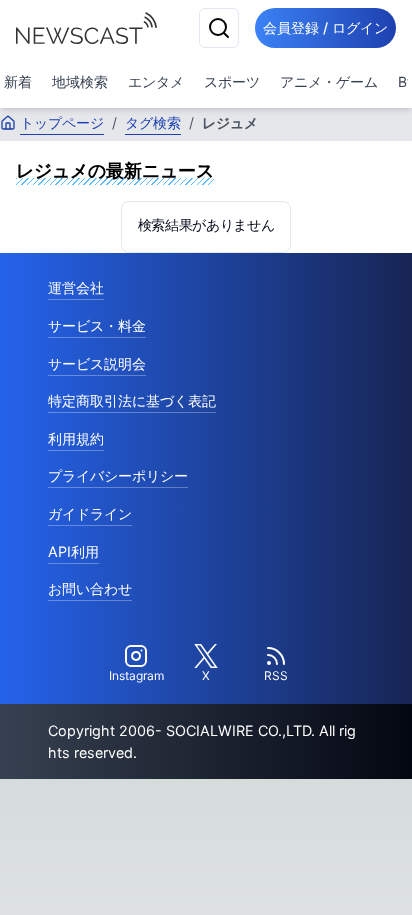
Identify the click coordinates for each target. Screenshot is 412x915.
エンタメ (156, 81)
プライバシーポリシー (118, 475)
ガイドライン (90, 513)
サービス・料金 (97, 325)
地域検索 (80, 81)
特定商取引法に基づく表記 (132, 400)
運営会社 (76, 287)
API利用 (73, 551)
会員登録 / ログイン (325, 27)
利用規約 (76, 438)
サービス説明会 (97, 363)
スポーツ (232, 81)
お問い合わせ (90, 588)
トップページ (62, 122)
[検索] (219, 28)
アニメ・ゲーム (329, 81)
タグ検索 (153, 122)
